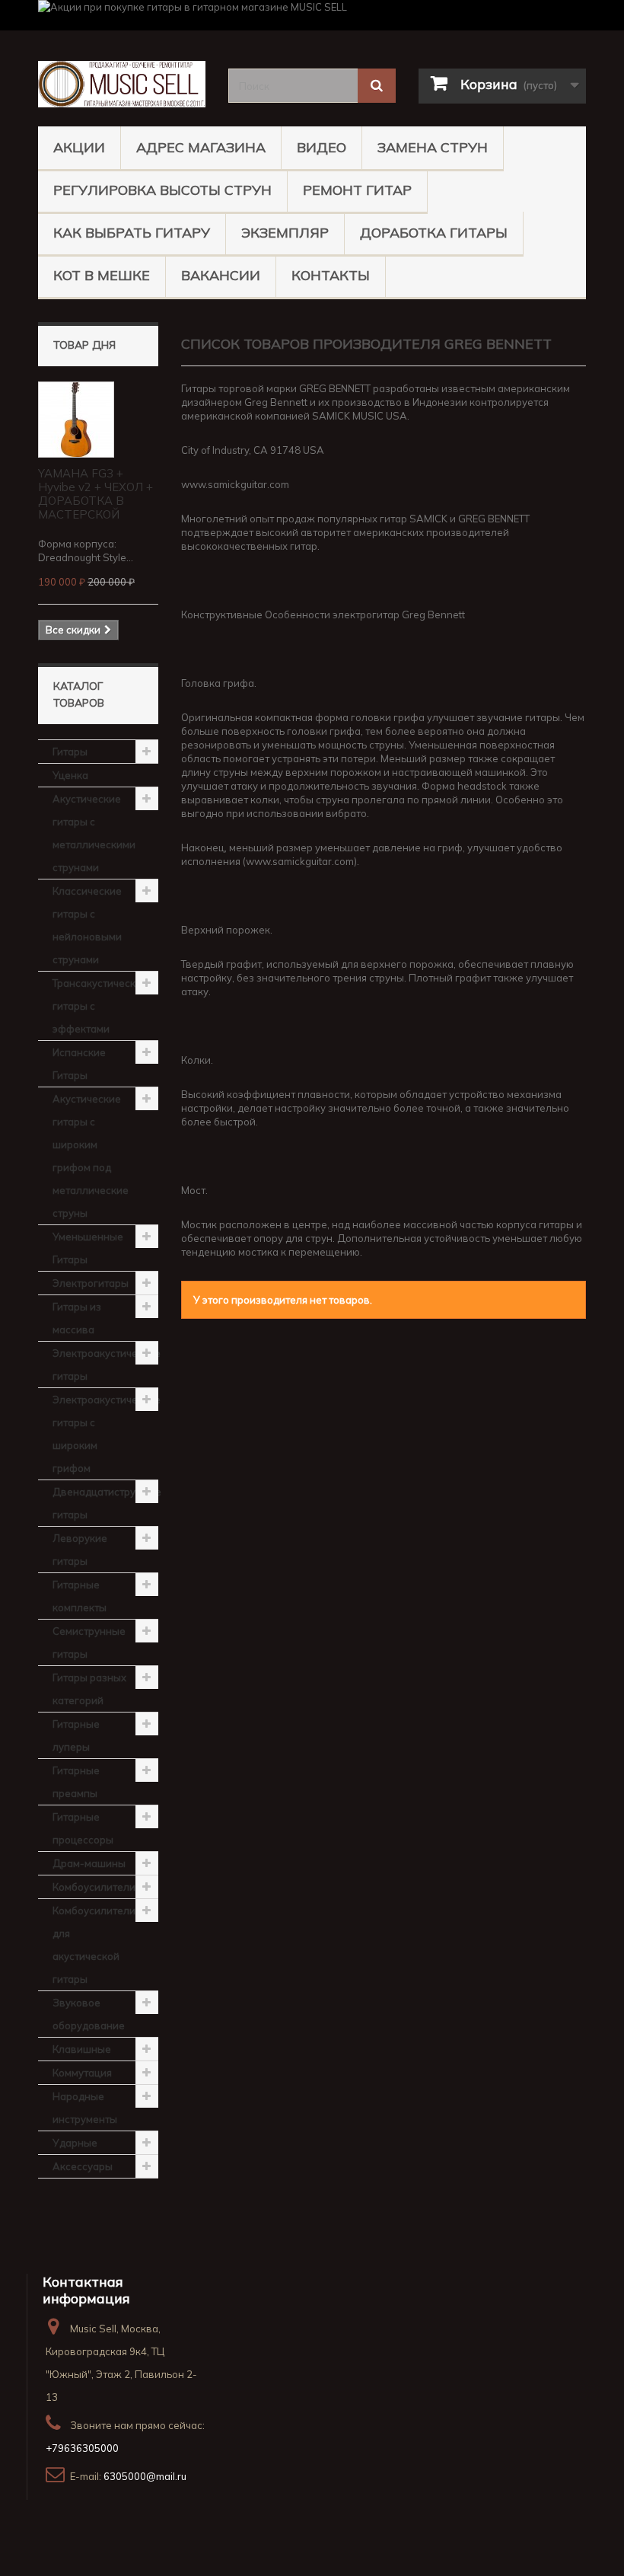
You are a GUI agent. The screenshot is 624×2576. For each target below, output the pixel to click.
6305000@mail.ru (145, 2476)
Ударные (75, 2143)
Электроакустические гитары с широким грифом (105, 1434)
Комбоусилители (94, 1887)
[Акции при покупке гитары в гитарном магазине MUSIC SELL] (312, 15)
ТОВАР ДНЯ (84, 345)
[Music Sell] (122, 84)
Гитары (70, 752)
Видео (322, 147)
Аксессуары (83, 2166)
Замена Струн (433, 147)
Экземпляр (285, 233)
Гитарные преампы (76, 1782)
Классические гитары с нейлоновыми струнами (87, 925)
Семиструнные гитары (89, 1642)
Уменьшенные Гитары (88, 1248)
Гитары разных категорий (89, 1689)
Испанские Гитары (79, 1064)
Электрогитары (91, 1283)
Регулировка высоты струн (162, 190)
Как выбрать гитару (132, 233)
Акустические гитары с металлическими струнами (94, 833)
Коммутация (82, 2073)
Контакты (331, 275)
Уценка (70, 775)
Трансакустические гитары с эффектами (100, 1006)
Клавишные (82, 2049)
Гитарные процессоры (83, 1828)
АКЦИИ (79, 147)
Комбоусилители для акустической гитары (94, 1945)
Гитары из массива (77, 1318)
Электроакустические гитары (105, 1365)
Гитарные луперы (76, 1735)
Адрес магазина (201, 147)
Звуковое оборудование (89, 2014)
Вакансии (221, 275)
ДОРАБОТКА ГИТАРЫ (434, 233)
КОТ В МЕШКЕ (102, 275)
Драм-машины (89, 1863)
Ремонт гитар (357, 190)
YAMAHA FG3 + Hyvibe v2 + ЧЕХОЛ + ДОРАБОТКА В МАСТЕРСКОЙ (96, 494)
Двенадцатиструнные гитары (105, 1503)
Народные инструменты (85, 2108)
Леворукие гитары (80, 1550)
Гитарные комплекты (80, 1596)
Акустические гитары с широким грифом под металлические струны (91, 1156)
